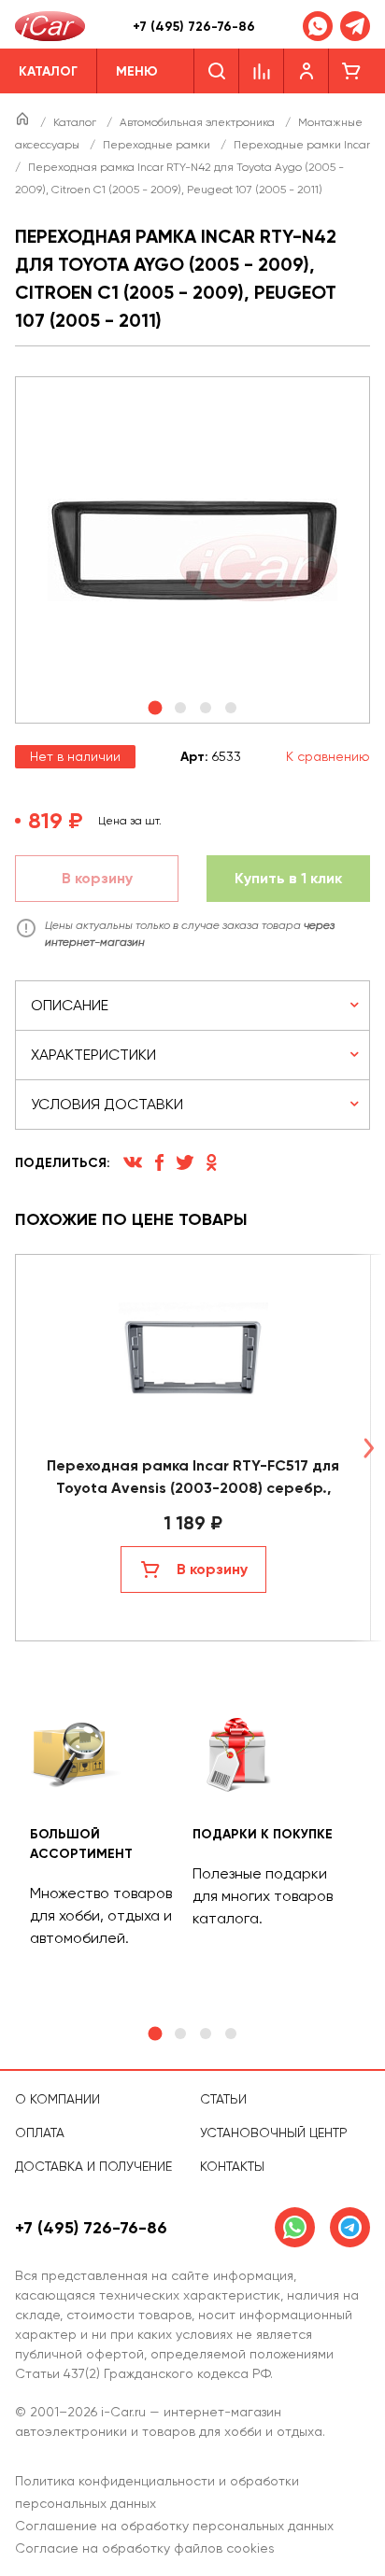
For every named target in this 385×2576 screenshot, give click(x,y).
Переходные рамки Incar (302, 145)
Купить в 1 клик (288, 878)
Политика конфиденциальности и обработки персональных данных (157, 2492)
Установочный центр (274, 2133)
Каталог (76, 122)
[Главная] (24, 122)
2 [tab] (180, 2034)
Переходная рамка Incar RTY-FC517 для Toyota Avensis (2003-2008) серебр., (193, 1477)
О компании (57, 2099)
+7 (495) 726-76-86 (194, 27)
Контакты (232, 2166)
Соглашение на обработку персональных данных (174, 2526)
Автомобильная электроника (199, 122)
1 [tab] (155, 2034)
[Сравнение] (262, 71)
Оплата (40, 2133)
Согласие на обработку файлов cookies (145, 2548)
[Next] (368, 1448)
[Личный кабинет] (307, 71)
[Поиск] (216, 71)
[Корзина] (351, 71)
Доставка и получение (93, 2166)
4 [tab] (231, 2034)
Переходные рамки (158, 145)
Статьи (223, 2099)
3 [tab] (206, 2034)
